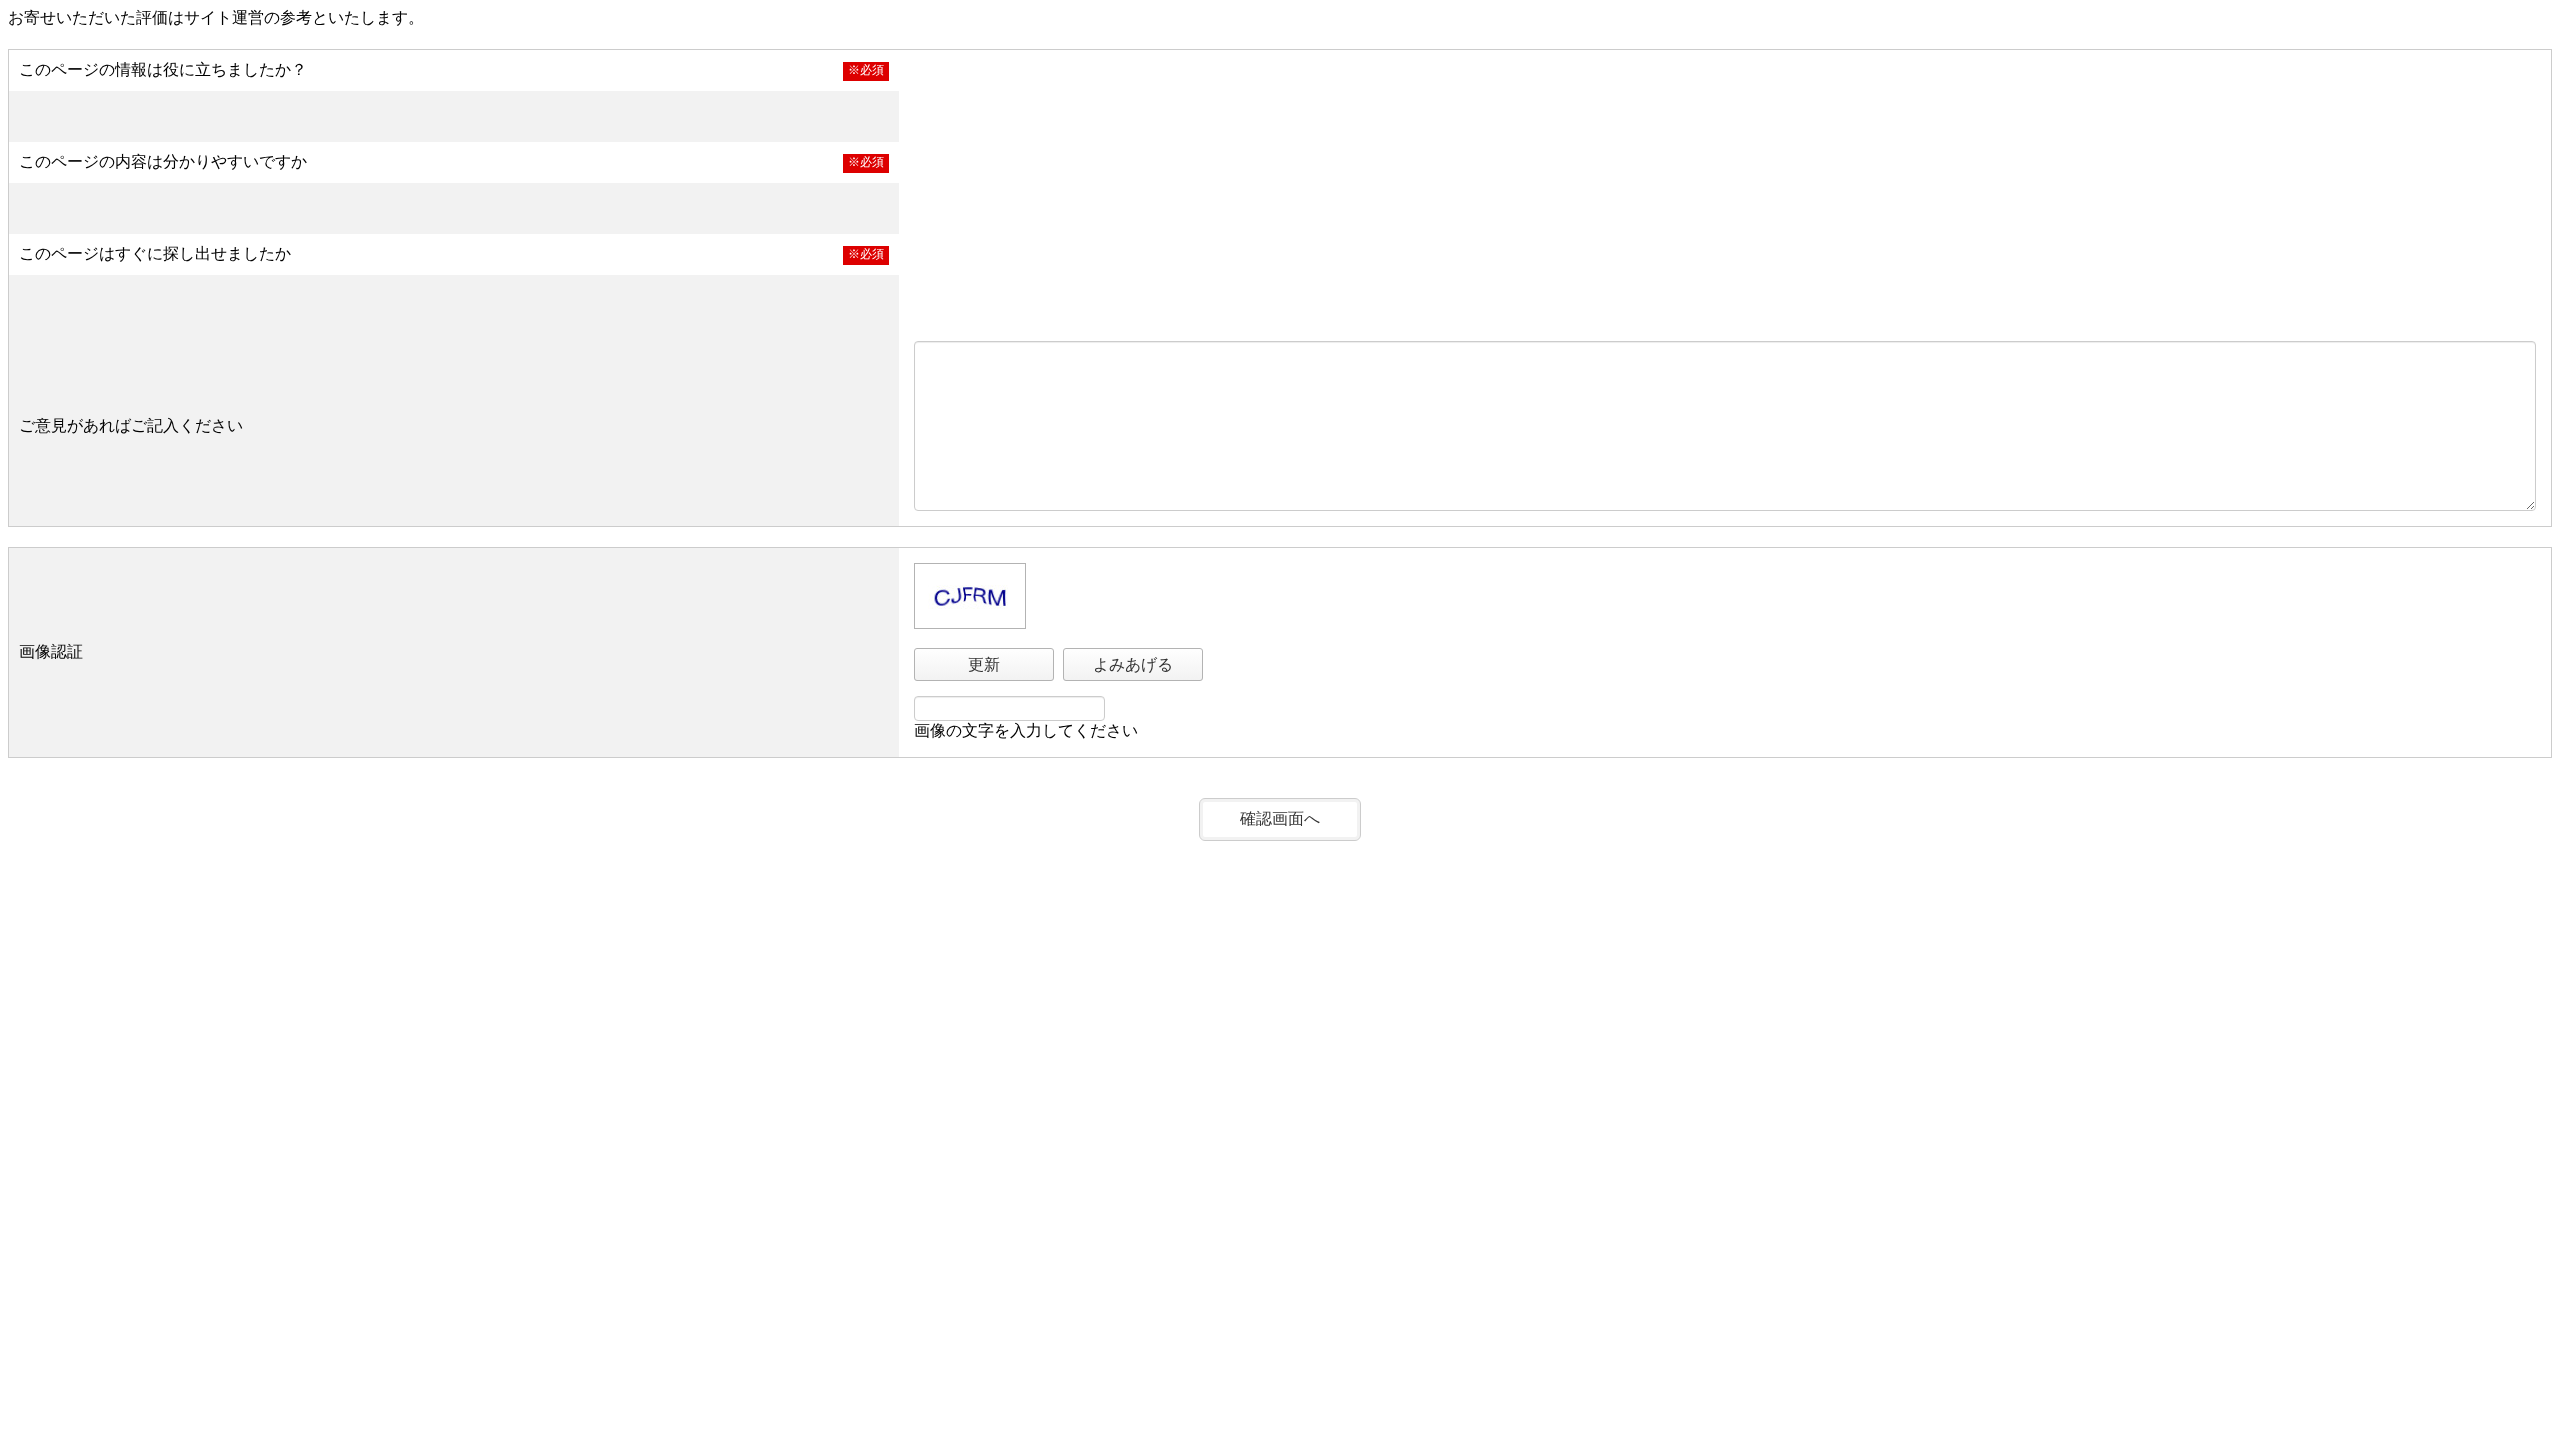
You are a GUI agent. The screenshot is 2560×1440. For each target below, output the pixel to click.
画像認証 (51, 651)
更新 (984, 664)
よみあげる (1133, 664)
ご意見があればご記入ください (131, 425)
